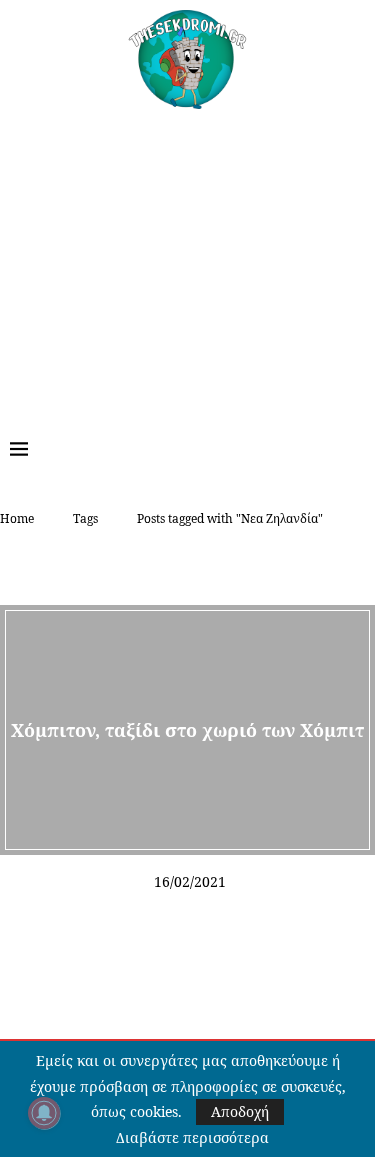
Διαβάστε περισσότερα (192, 1138)
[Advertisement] (187, 259)
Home (17, 518)
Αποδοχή (240, 1111)
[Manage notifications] (44, 1113)
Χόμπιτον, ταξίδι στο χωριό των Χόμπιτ (187, 729)
